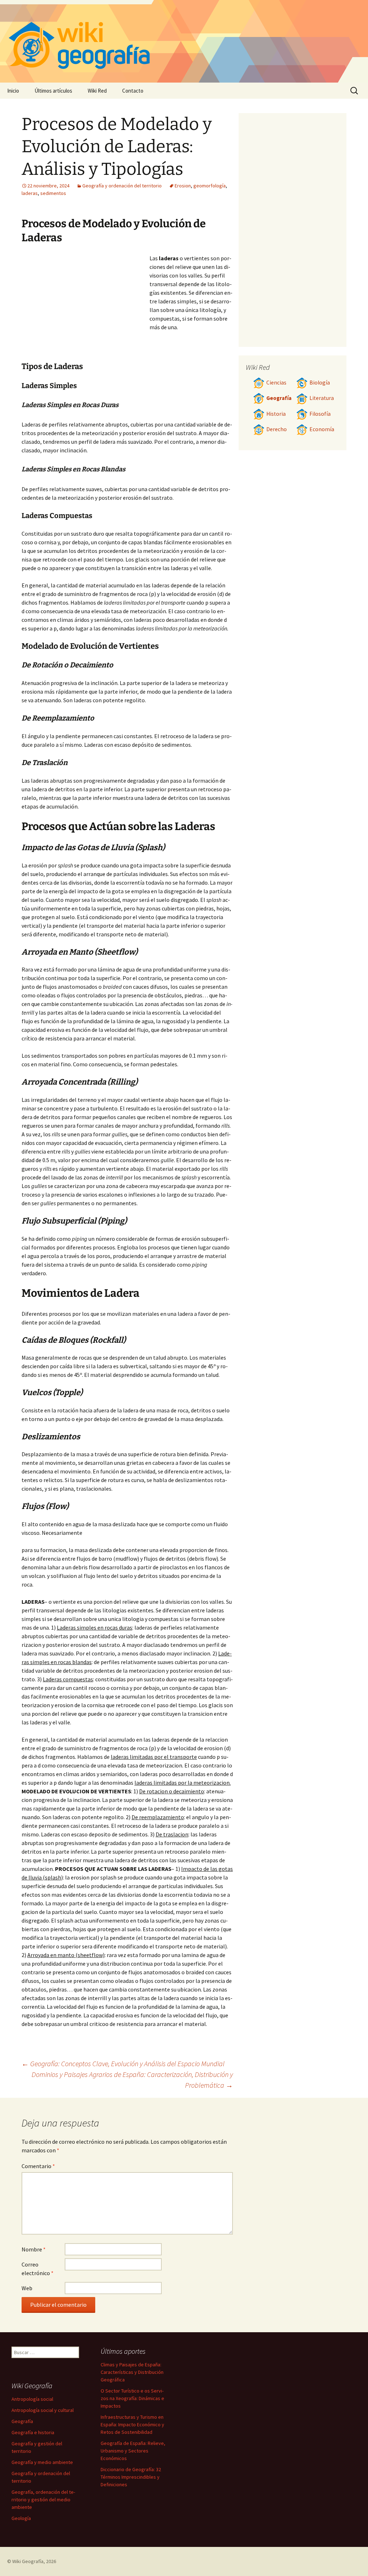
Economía (322, 429)
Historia (276, 414)
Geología (21, 2518)
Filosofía (320, 414)
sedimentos (53, 193)
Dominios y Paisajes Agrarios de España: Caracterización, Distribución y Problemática (132, 2080)
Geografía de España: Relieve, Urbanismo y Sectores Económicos (133, 2451)
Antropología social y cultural (43, 2410)
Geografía (279, 398)
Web (27, 2288)
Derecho (277, 429)
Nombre (34, 2249)
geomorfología (210, 186)
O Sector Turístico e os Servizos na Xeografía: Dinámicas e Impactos (132, 2398)
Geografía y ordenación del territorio (122, 186)
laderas (30, 193)
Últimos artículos (53, 91)
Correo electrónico (38, 2269)
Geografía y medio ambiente (42, 2462)
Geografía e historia (33, 2432)
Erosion (183, 186)
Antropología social (32, 2399)
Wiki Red (97, 91)
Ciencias (276, 383)
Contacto (133, 91)
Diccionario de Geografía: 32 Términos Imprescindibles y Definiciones (131, 2477)
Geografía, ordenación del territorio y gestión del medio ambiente (43, 2500)
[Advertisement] (86, 308)
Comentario (38, 2166)
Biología (320, 383)
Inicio (13, 91)
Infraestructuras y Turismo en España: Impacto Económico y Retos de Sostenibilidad (132, 2424)
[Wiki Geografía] (184, 41)
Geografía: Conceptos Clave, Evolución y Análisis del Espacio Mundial (123, 2063)
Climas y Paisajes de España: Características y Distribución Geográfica (132, 2372)
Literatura (322, 398)
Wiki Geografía (28, 2561)
